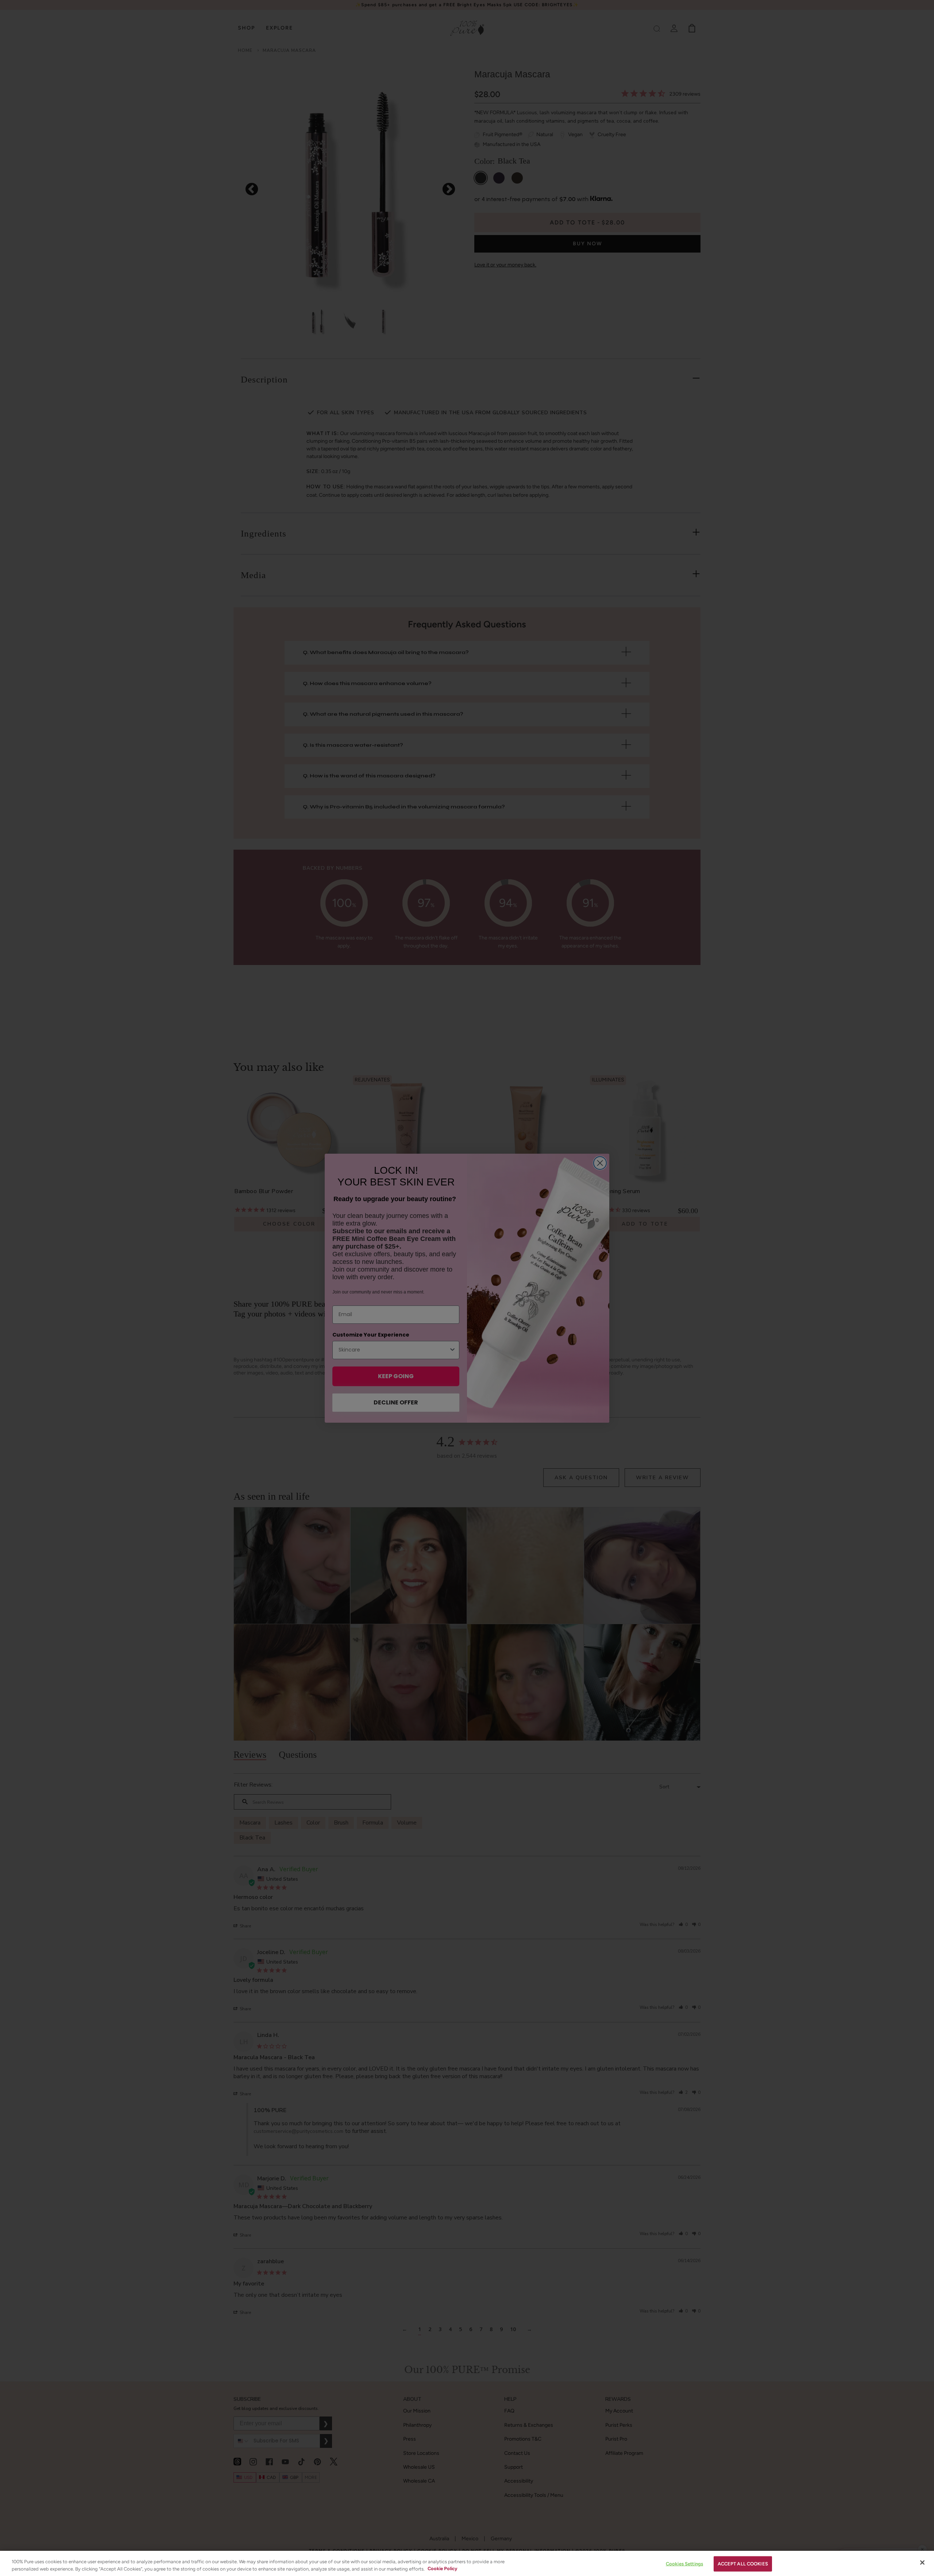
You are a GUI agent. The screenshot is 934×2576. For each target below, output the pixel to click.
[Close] (922, 2562)
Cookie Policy (442, 2569)
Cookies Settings (684, 2564)
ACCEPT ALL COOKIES (743, 2564)
